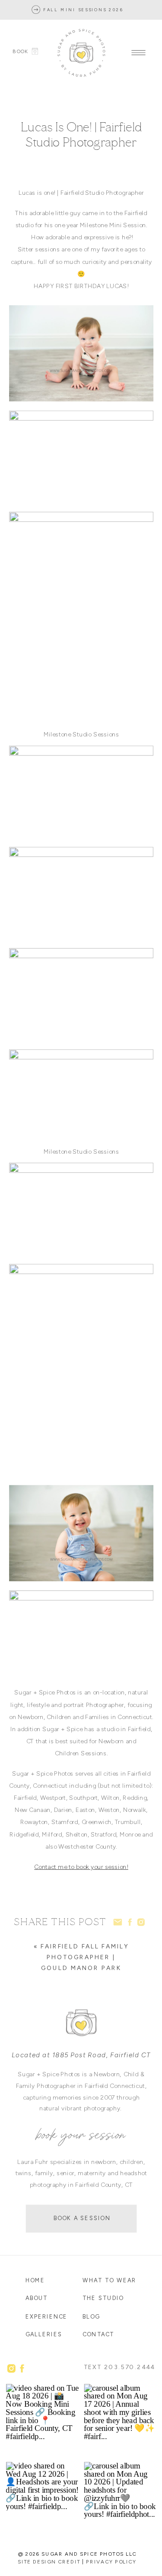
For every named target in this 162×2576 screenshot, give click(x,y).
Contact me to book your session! (81, 1867)
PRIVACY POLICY (111, 2562)
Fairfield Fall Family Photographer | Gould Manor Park (84, 1957)
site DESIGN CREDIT (49, 2562)
